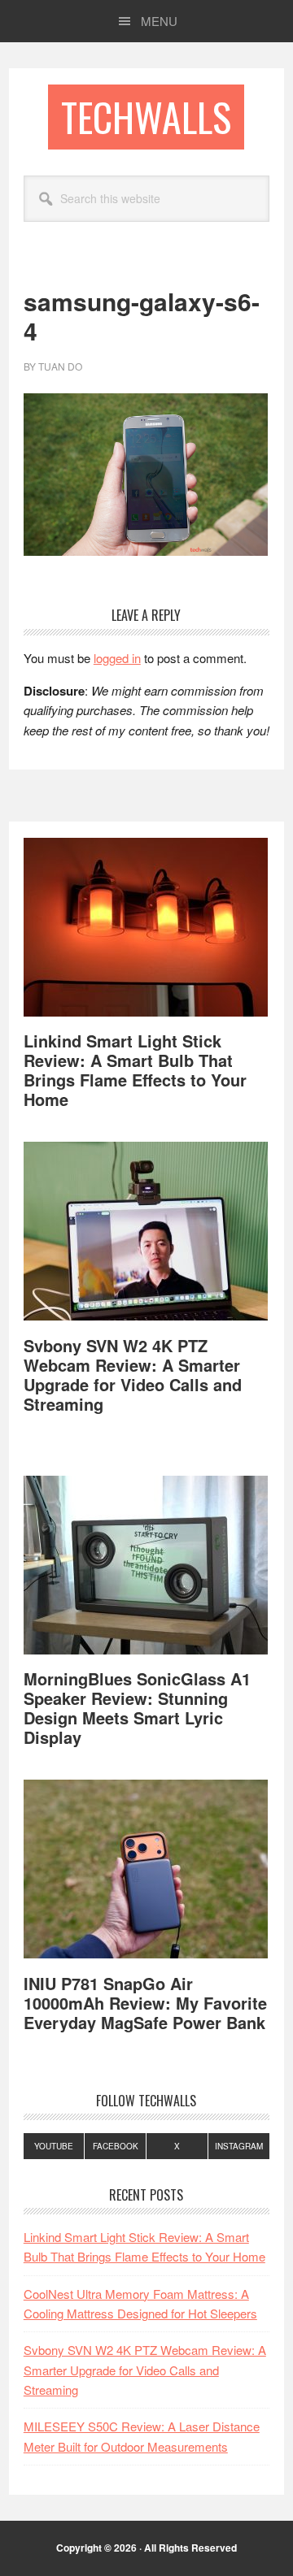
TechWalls (146, 117)
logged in (117, 658)
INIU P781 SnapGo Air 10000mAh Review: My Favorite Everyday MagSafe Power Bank (145, 2003)
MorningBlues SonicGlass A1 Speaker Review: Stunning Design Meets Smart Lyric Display (137, 1708)
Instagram (239, 2146)
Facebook (116, 2146)
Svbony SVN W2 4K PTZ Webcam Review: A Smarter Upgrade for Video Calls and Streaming (133, 1375)
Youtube (54, 2146)
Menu (159, 21)
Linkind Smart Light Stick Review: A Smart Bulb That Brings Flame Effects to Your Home (135, 1070)
